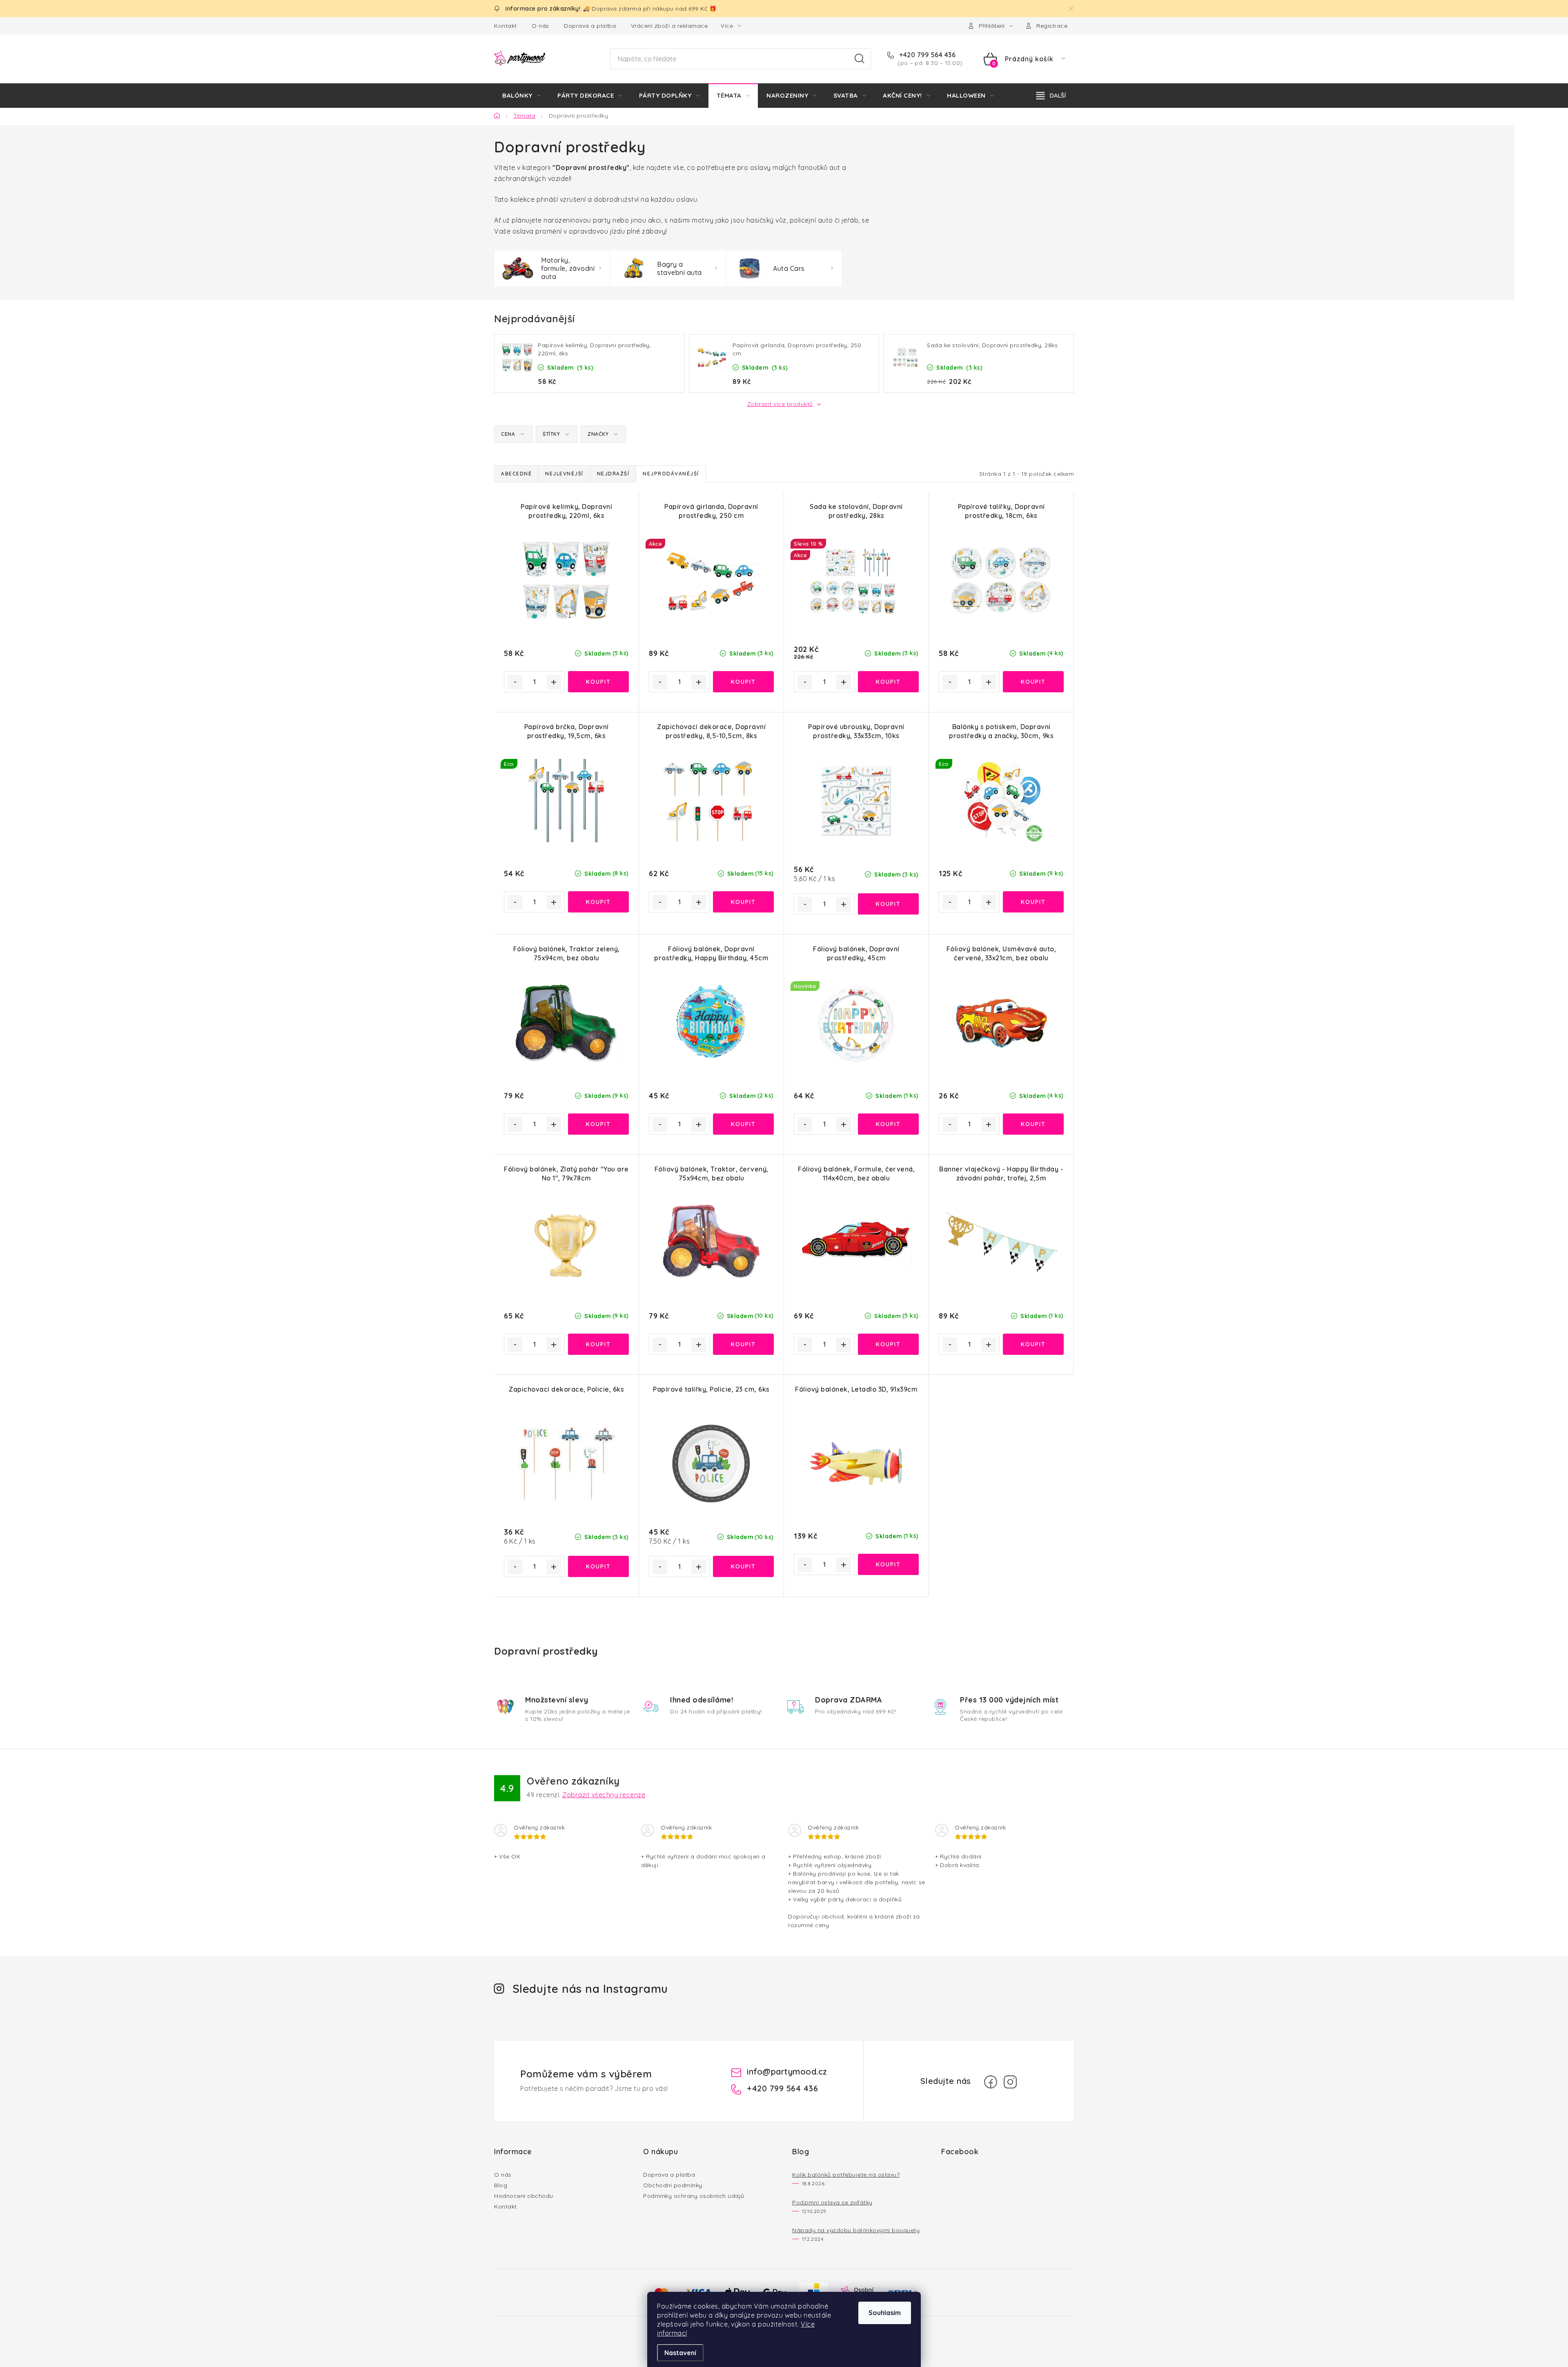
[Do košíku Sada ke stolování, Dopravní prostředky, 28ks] (888, 682)
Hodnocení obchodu (524, 2196)
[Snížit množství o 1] (515, 682)
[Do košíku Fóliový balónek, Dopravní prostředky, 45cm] (888, 1124)
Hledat (860, 59)
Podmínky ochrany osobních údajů (694, 2196)
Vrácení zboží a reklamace (669, 26)
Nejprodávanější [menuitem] (671, 474)
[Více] (1051, 96)
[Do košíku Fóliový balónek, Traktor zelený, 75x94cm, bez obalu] (598, 1124)
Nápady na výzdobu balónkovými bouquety (856, 2230)
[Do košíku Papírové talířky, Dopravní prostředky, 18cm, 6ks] (1033, 682)
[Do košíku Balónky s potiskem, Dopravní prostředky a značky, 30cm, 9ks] (1033, 902)
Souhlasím (885, 2313)
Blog (501, 2185)
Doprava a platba (590, 26)
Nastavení (680, 2353)
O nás (540, 26)
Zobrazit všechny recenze (604, 1795)
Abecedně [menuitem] (516, 474)
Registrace (1052, 26)
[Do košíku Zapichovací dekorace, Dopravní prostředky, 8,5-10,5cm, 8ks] (743, 902)
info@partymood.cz (787, 2071)
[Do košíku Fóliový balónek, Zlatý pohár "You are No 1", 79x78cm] (598, 1344)
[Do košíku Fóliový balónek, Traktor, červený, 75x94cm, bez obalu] (743, 1344)
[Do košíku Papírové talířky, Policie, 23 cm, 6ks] (743, 1566)
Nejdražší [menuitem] (613, 474)
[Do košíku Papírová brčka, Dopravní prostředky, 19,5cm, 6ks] (598, 902)
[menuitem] (521, 96)
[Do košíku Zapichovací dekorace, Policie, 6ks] (598, 1566)
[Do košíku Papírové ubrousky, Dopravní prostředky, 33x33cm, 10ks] (888, 904)
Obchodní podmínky (673, 2185)
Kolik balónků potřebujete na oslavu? (846, 2175)
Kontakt (506, 26)
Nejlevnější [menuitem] (564, 474)
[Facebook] (991, 2082)
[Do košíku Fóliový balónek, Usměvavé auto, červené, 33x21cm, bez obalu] (1033, 1124)
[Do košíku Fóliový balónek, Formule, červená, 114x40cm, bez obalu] (888, 1344)
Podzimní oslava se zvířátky (832, 2202)
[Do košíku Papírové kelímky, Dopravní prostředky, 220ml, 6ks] (598, 682)
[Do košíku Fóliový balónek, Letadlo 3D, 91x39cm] (888, 1564)
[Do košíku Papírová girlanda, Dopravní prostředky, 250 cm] (743, 682)
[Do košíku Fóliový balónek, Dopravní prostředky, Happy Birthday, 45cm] (743, 1124)
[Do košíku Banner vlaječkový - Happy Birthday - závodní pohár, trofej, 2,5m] (1033, 1344)
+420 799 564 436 (927, 55)
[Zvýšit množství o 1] (554, 682)
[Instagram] (1010, 2082)
